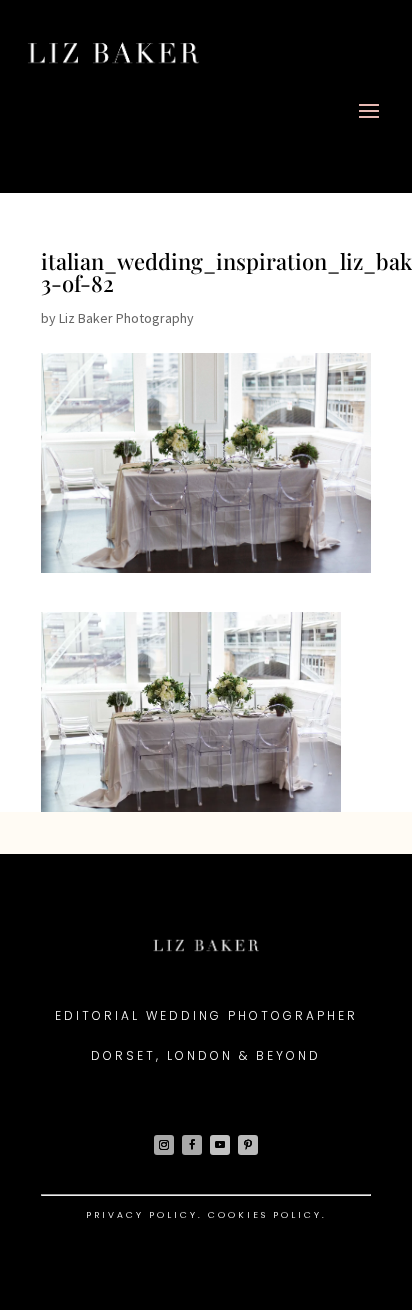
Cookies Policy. (267, 1215)
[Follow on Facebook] (192, 1145)
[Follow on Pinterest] (248, 1145)
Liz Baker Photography (126, 318)
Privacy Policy (142, 1215)
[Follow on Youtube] (220, 1145)
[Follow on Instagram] (164, 1145)
